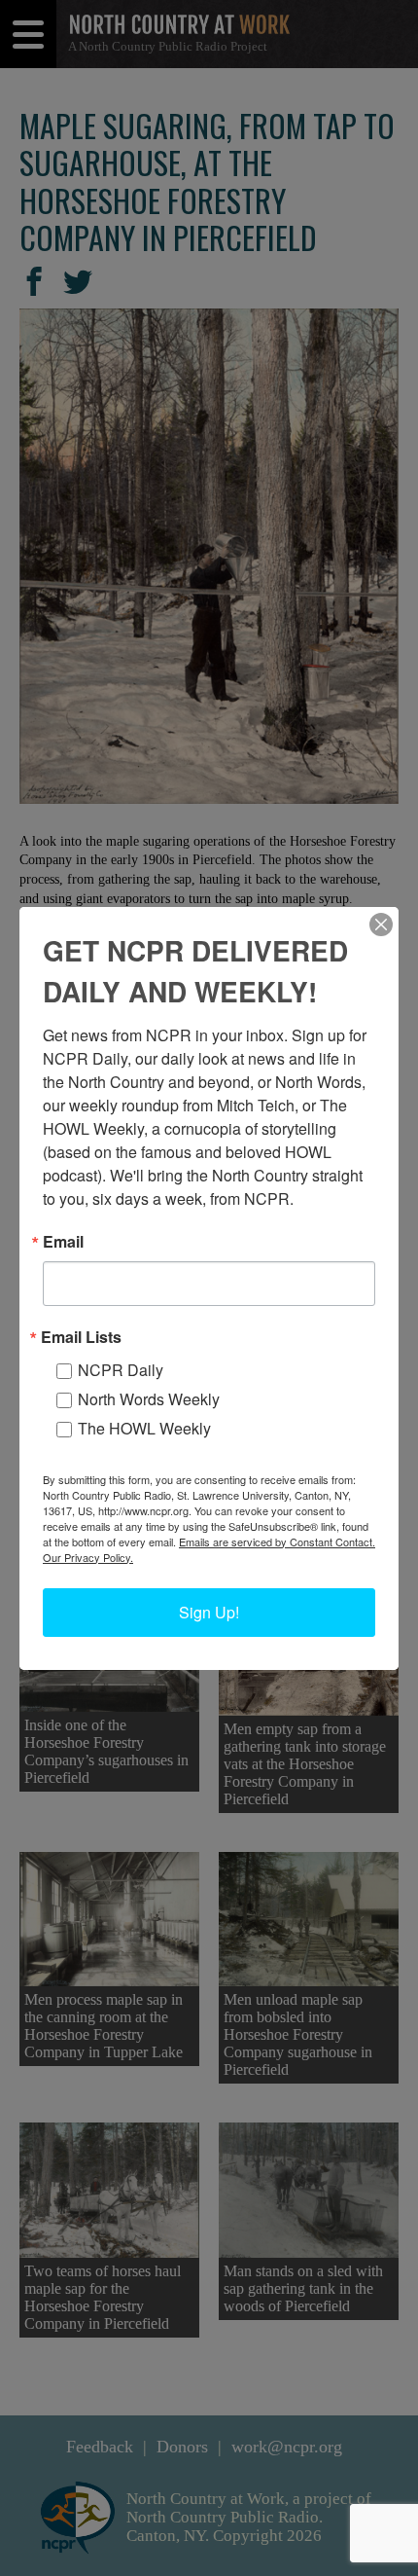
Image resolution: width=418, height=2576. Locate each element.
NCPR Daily (121, 1370)
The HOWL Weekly (144, 1428)
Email (63, 1242)
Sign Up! (209, 1612)
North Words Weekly (149, 1399)
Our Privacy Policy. (88, 1557)
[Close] (381, 925)
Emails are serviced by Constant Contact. (277, 1542)
